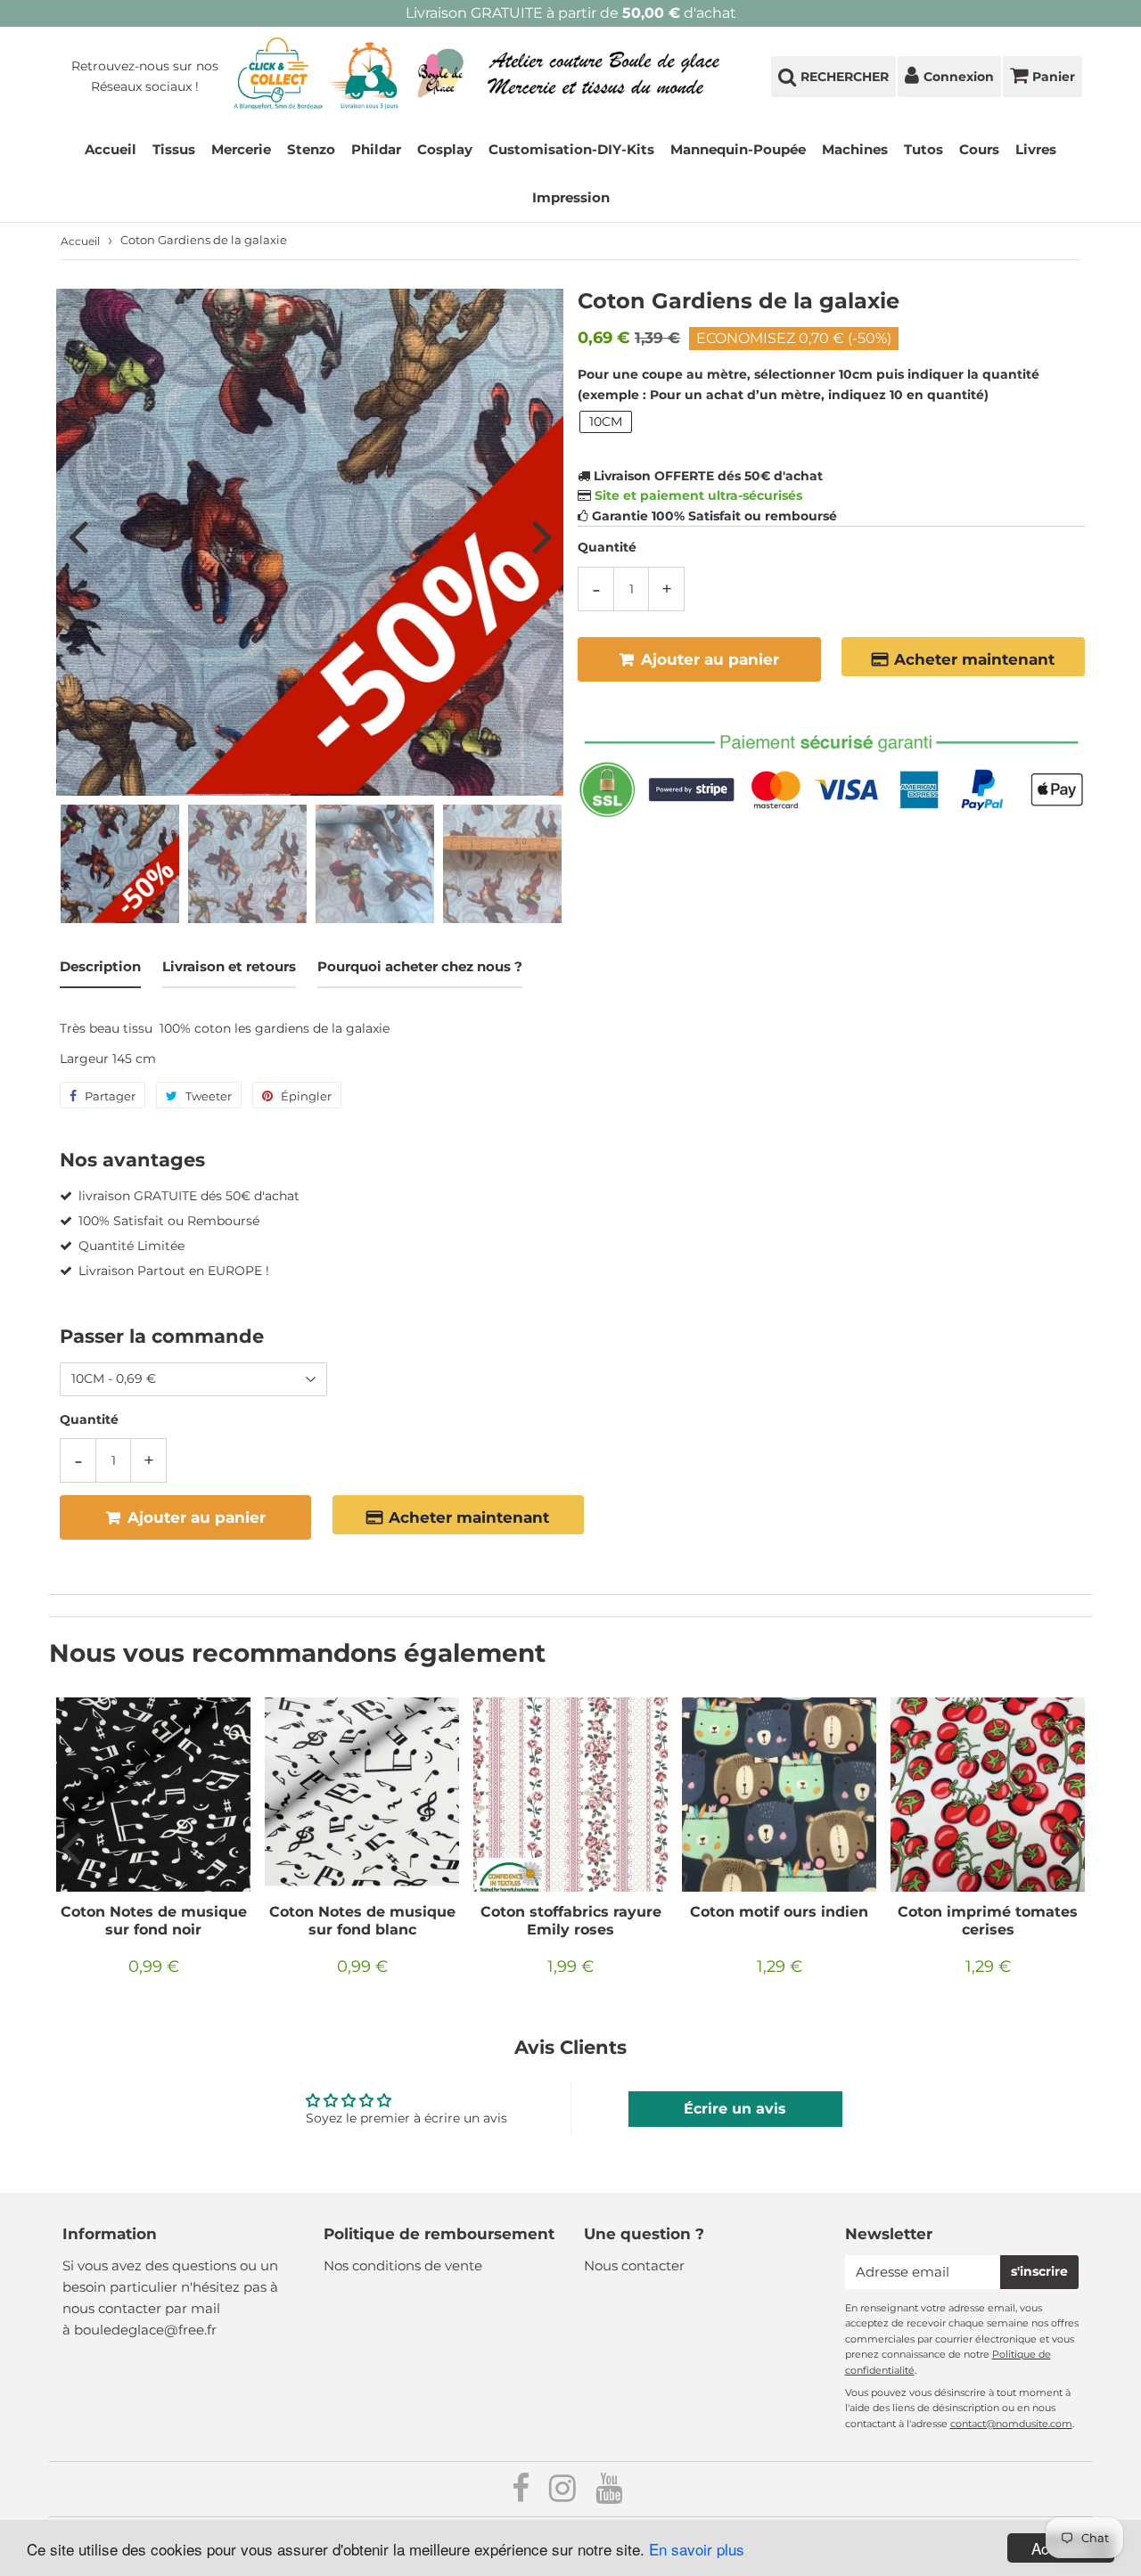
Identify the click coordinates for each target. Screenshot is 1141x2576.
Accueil (111, 149)
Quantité (607, 547)
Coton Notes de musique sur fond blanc (362, 1921)
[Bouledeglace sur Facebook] (522, 2494)
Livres (1036, 149)
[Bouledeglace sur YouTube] (609, 2494)
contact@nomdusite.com (1011, 2424)
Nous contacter (634, 2265)
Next (542, 536)
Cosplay (445, 149)
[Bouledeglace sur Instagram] (564, 2494)
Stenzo (311, 149)
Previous (78, 536)
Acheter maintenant (974, 659)
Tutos (923, 149)
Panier (1054, 77)
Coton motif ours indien (779, 1912)
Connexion (959, 77)
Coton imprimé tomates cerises (988, 1921)
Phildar (376, 149)
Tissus (174, 149)
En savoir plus (697, 2549)
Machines (855, 149)
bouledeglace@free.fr (145, 2330)
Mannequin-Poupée (738, 149)
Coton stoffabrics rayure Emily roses (571, 1921)
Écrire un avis (735, 2109)
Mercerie (241, 149)
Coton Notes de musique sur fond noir (154, 1921)
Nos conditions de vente (403, 2265)
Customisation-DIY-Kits (571, 149)
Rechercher (845, 77)
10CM (606, 421)
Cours (979, 149)
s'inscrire (1039, 2271)
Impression (571, 197)
